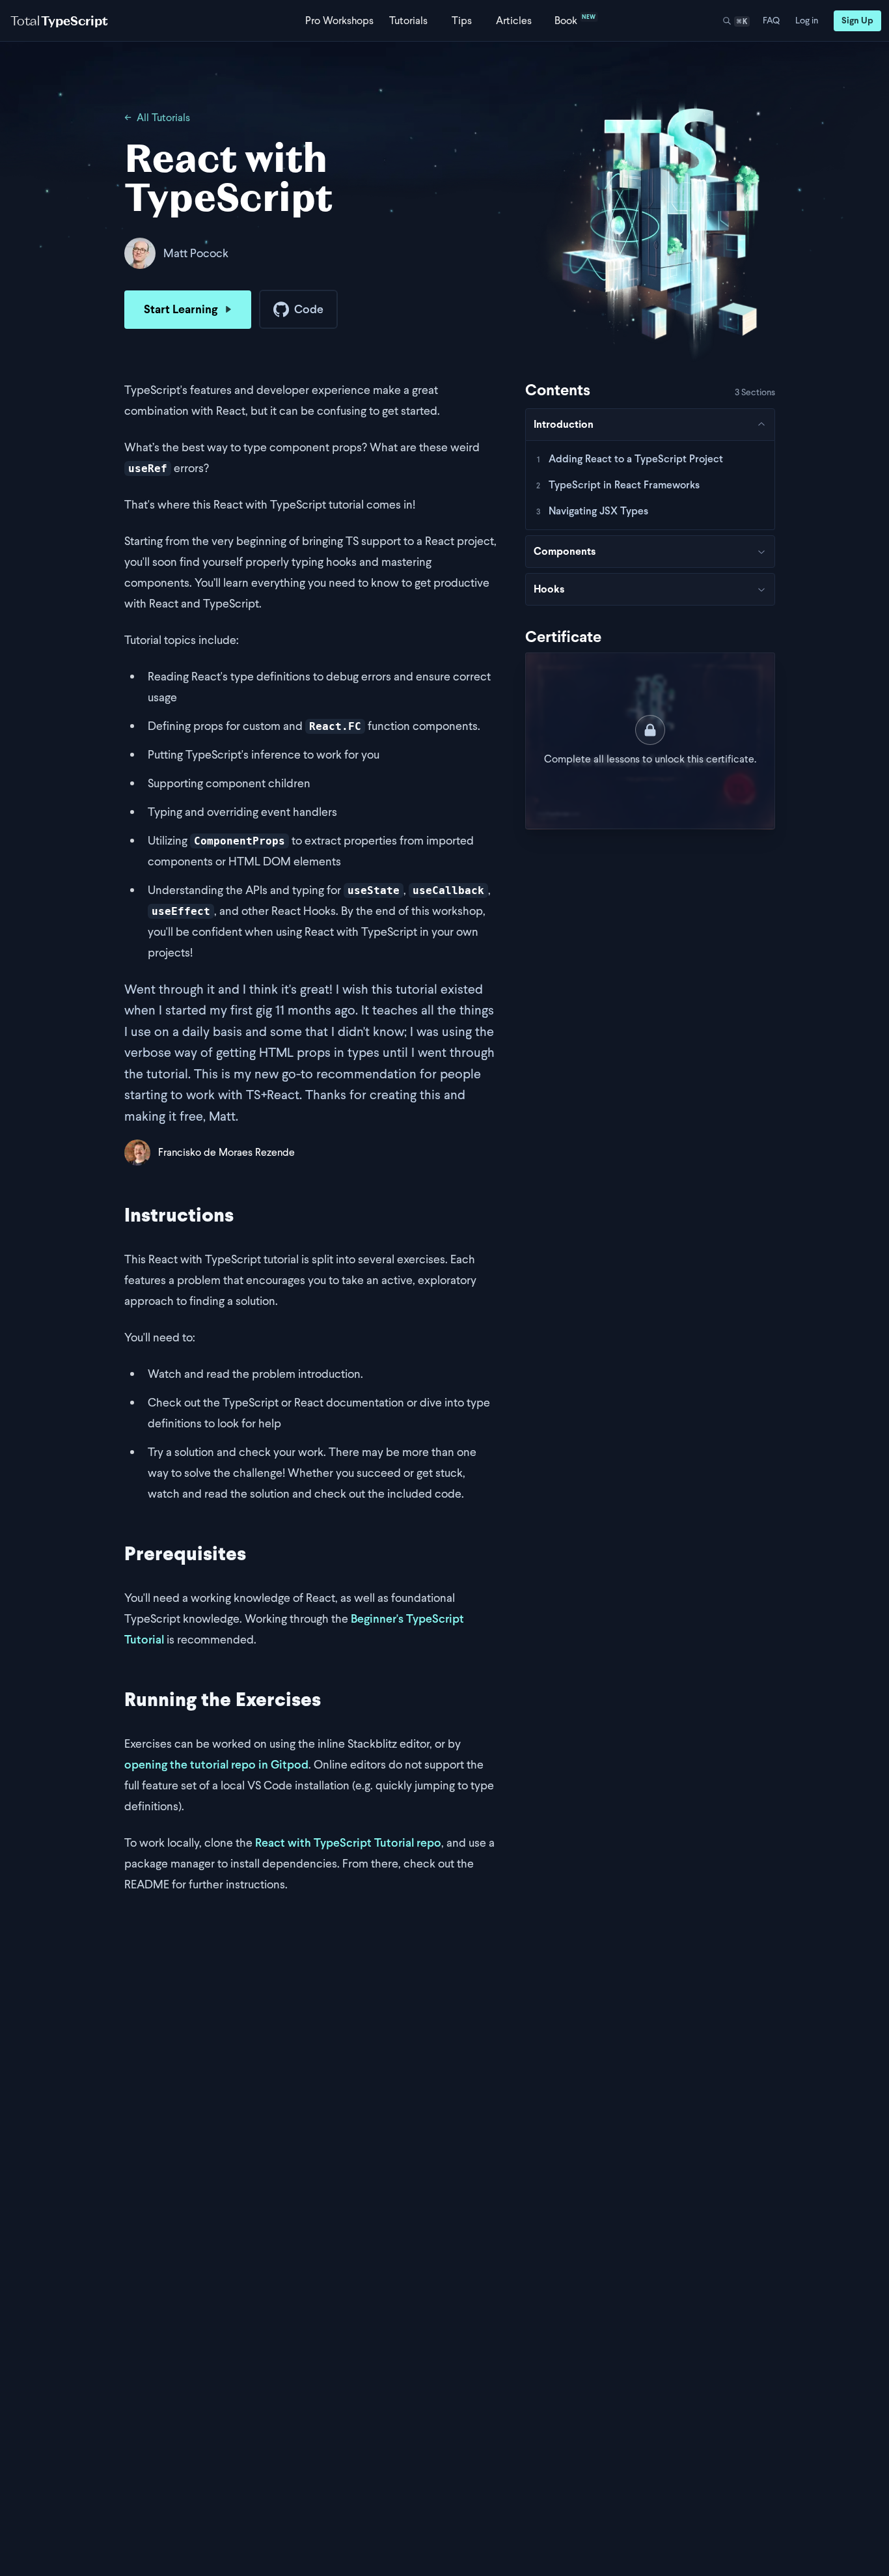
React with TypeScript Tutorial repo (348, 1842)
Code (309, 309)
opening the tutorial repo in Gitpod (216, 1764)
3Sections (755, 392)
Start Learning (181, 309)
